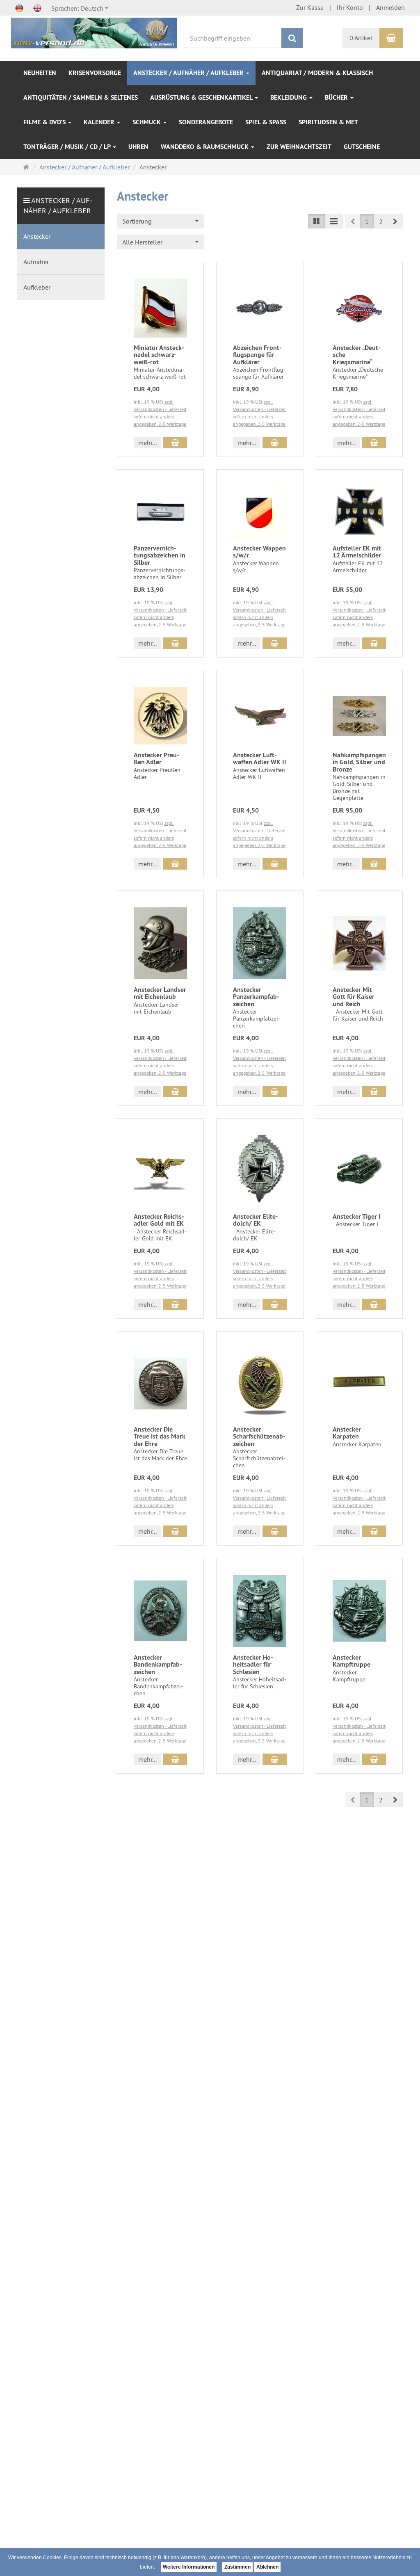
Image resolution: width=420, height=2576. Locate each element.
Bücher (337, 97)
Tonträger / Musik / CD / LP (68, 147)
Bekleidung (289, 97)
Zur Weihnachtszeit (299, 147)
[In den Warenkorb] (175, 443)
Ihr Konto (350, 7)
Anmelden (390, 7)
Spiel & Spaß (266, 122)
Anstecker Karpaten (347, 1433)
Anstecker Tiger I (357, 1216)
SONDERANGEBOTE (206, 122)
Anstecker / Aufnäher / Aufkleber (189, 73)
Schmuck (147, 122)
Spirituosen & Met (328, 122)
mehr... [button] (147, 443)
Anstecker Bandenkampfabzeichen (158, 1665)
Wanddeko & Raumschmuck (205, 147)
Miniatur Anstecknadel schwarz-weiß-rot (159, 355)
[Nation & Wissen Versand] (94, 32)
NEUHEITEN (40, 73)
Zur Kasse (310, 7)
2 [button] (381, 222)
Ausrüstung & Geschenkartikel (202, 97)
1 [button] (367, 222)
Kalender (100, 122)
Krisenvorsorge (95, 73)
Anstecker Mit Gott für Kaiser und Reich (354, 997)
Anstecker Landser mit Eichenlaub (160, 993)
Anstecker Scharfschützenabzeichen (259, 1436)
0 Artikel (361, 38)
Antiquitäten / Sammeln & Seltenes (81, 97)
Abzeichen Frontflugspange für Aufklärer (257, 355)
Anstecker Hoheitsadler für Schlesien (253, 1665)
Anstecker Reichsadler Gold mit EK (159, 1220)
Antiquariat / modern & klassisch (317, 73)
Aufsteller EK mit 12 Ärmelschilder (357, 552)
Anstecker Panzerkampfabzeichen (256, 997)
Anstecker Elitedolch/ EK (256, 1220)
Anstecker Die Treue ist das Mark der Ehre (160, 1436)
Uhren (138, 147)
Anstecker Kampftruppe (352, 1661)
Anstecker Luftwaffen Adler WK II (260, 759)
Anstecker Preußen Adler (156, 759)
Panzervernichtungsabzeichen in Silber (160, 555)
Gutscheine (362, 147)
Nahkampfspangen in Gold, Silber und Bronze (359, 762)
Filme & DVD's (45, 122)
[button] (395, 221)
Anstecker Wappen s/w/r (259, 552)
